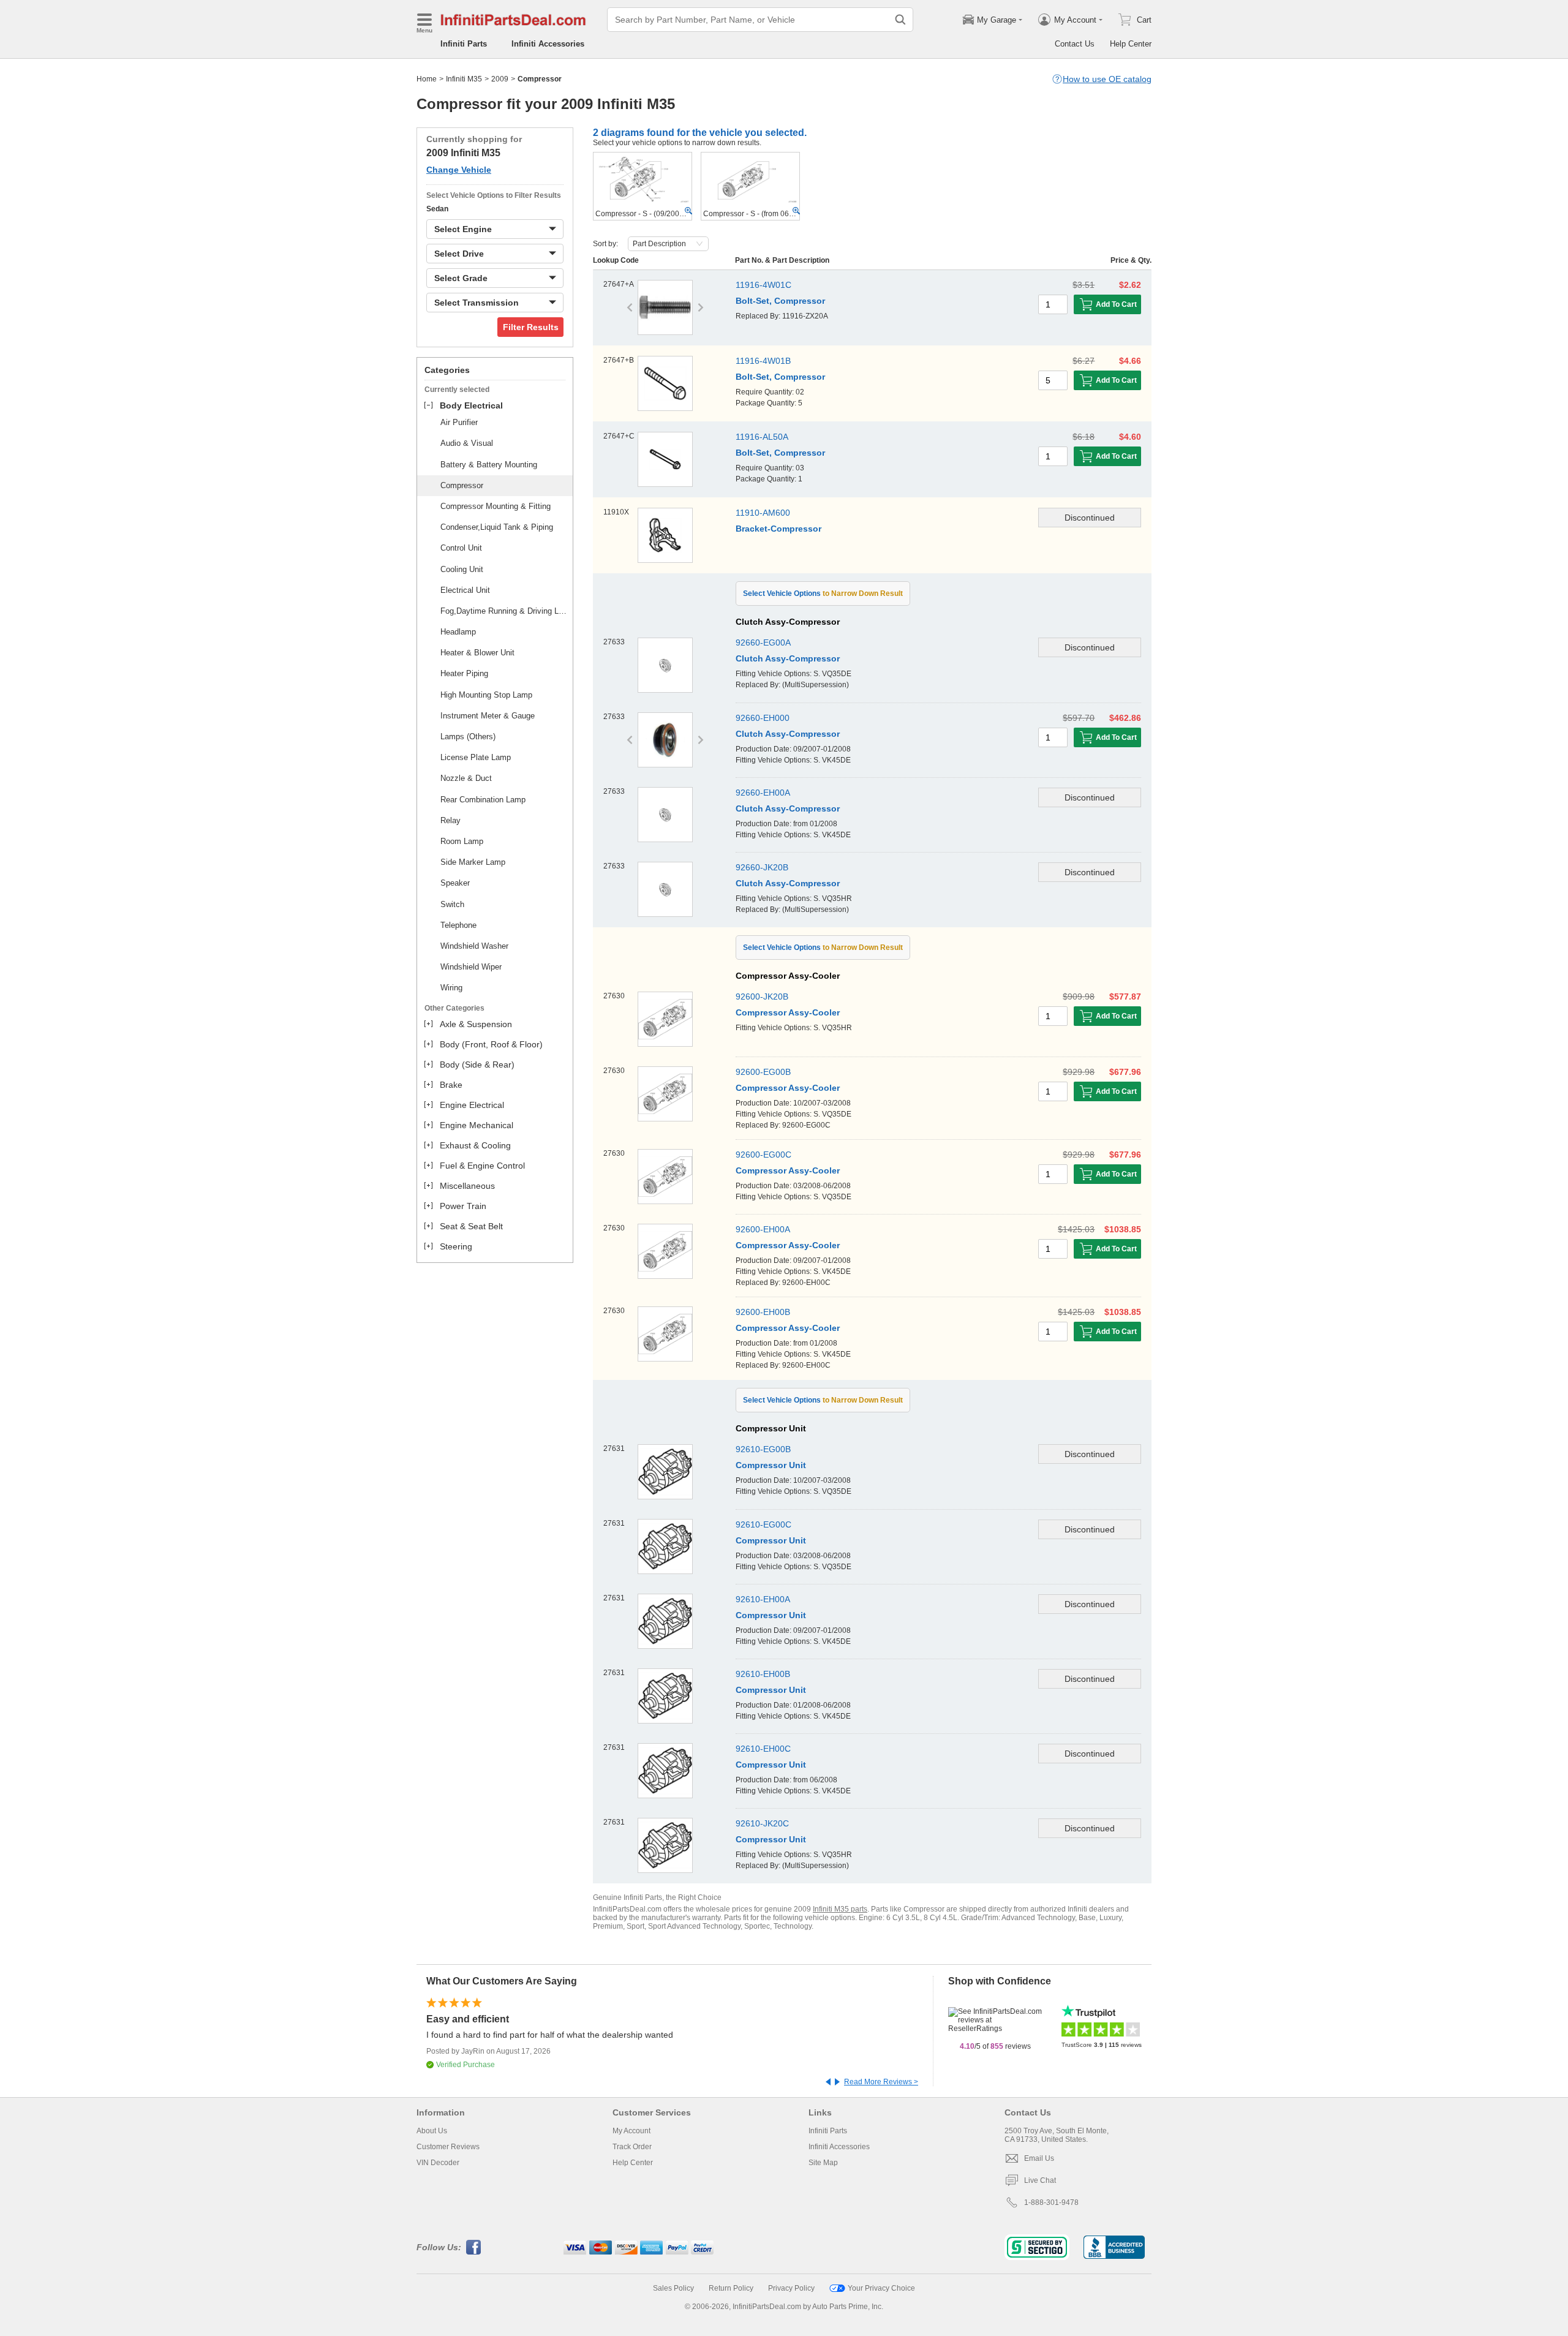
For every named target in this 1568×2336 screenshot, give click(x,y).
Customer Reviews (448, 2147)
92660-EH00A (763, 793)
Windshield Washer (474, 946)
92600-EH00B (763, 1312)
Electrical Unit (465, 590)
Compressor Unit (771, 1839)
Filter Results (531, 327)
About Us (432, 2131)
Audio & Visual (467, 443)
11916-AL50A (762, 437)
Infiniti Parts (464, 44)
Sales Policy (673, 2288)
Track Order (632, 2147)
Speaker (455, 883)
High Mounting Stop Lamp (486, 695)
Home (427, 79)
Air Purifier (459, 422)
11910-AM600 (763, 513)
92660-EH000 (763, 718)
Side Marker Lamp (473, 862)
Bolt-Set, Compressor (780, 301)
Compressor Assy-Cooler (788, 1012)
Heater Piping (464, 673)
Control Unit (461, 548)
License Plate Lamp (476, 757)
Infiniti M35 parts (840, 1909)
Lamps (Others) (468, 737)
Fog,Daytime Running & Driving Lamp (505, 611)
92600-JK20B (762, 997)
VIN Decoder (438, 2163)
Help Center (1131, 44)
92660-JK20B (762, 867)
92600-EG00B (763, 1072)
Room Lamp (462, 841)
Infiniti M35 (464, 79)
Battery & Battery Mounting (489, 465)
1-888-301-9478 (1051, 2202)
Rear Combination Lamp (483, 800)
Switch (452, 904)
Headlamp (458, 632)
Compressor (462, 485)
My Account (631, 2131)
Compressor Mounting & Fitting (496, 506)
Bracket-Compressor (778, 529)
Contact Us (1075, 44)
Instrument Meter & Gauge (488, 716)
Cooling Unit (462, 569)
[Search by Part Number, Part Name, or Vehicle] (900, 20)
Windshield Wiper (471, 967)
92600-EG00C (763, 1155)
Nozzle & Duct (466, 778)
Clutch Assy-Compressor (788, 658)
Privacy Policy (791, 2288)
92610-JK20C (762, 1823)
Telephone (458, 925)
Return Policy (731, 2288)
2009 (500, 79)
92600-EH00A (763, 1229)
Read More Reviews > (881, 2082)
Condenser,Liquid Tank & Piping (497, 527)
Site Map (823, 2163)
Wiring (451, 988)
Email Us (1039, 2158)
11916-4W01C (763, 285)
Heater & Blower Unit (477, 653)
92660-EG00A (763, 642)
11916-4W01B (763, 361)
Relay (450, 820)
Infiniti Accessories (548, 44)
